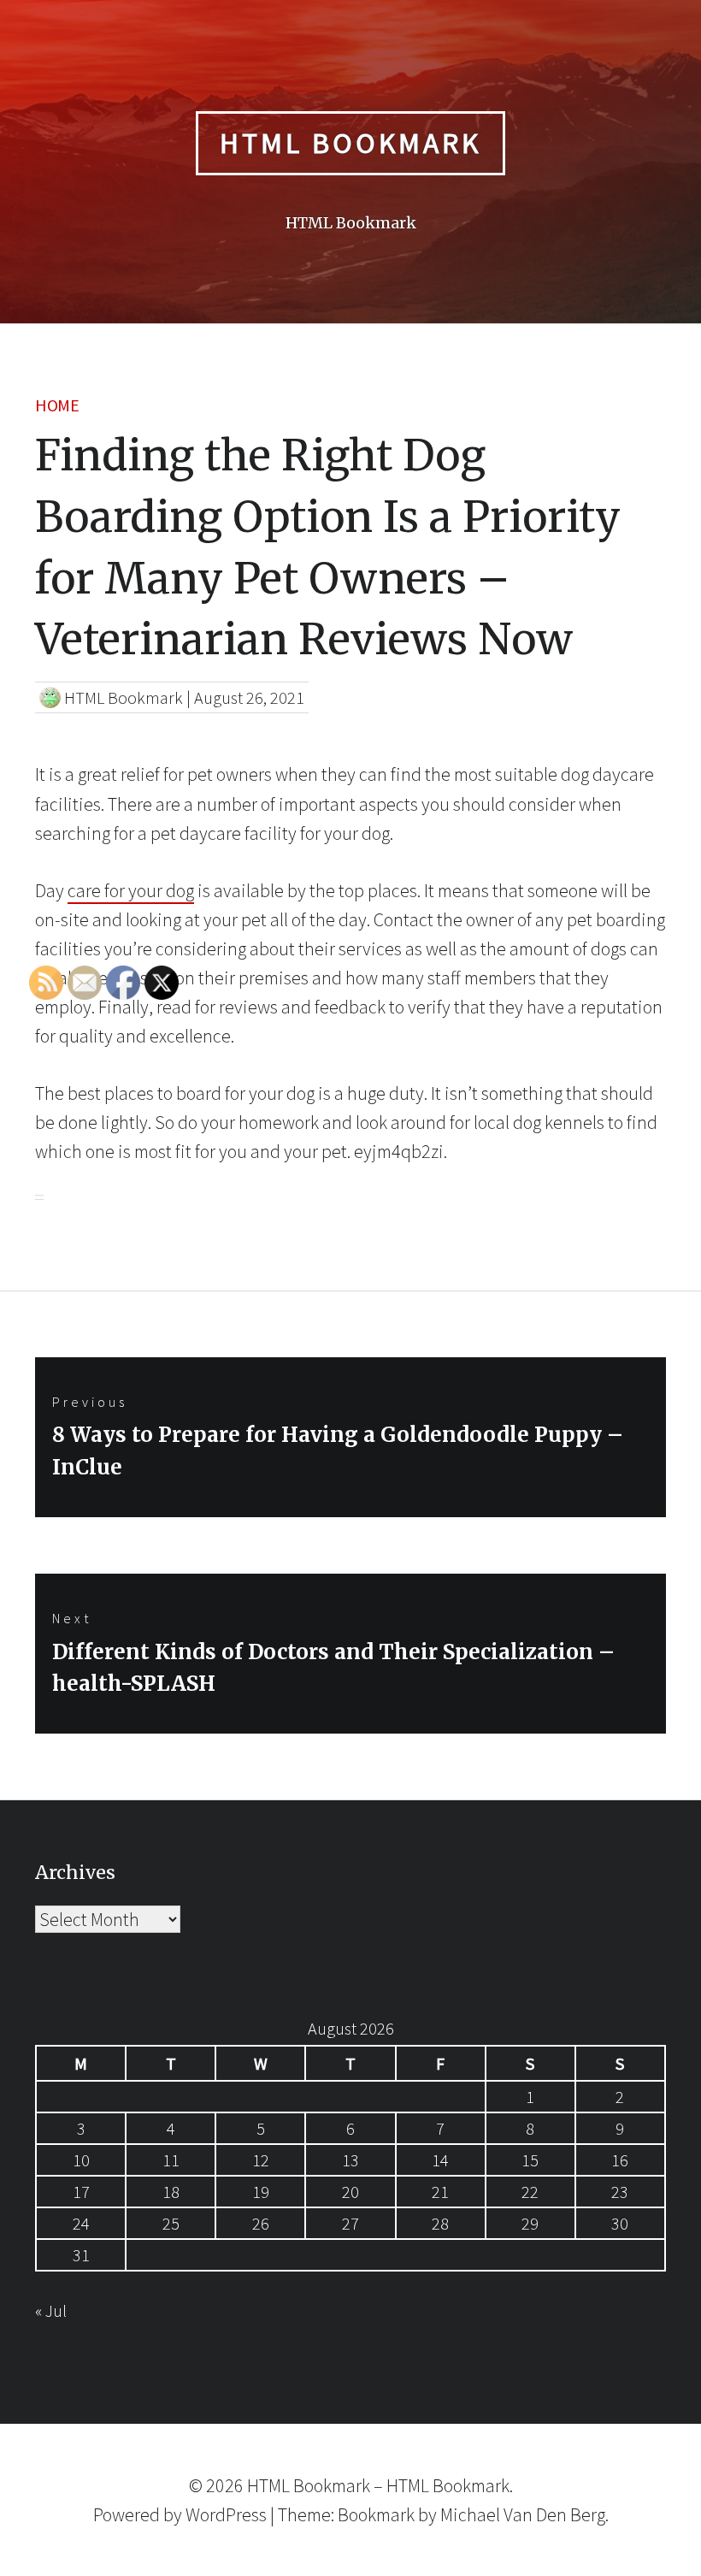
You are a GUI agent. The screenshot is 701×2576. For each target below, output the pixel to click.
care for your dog (131, 890)
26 (261, 2223)
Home (57, 405)
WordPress (226, 2514)
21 (440, 2192)
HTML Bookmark (350, 143)
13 (350, 2160)
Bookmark (376, 2514)
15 (530, 2160)
